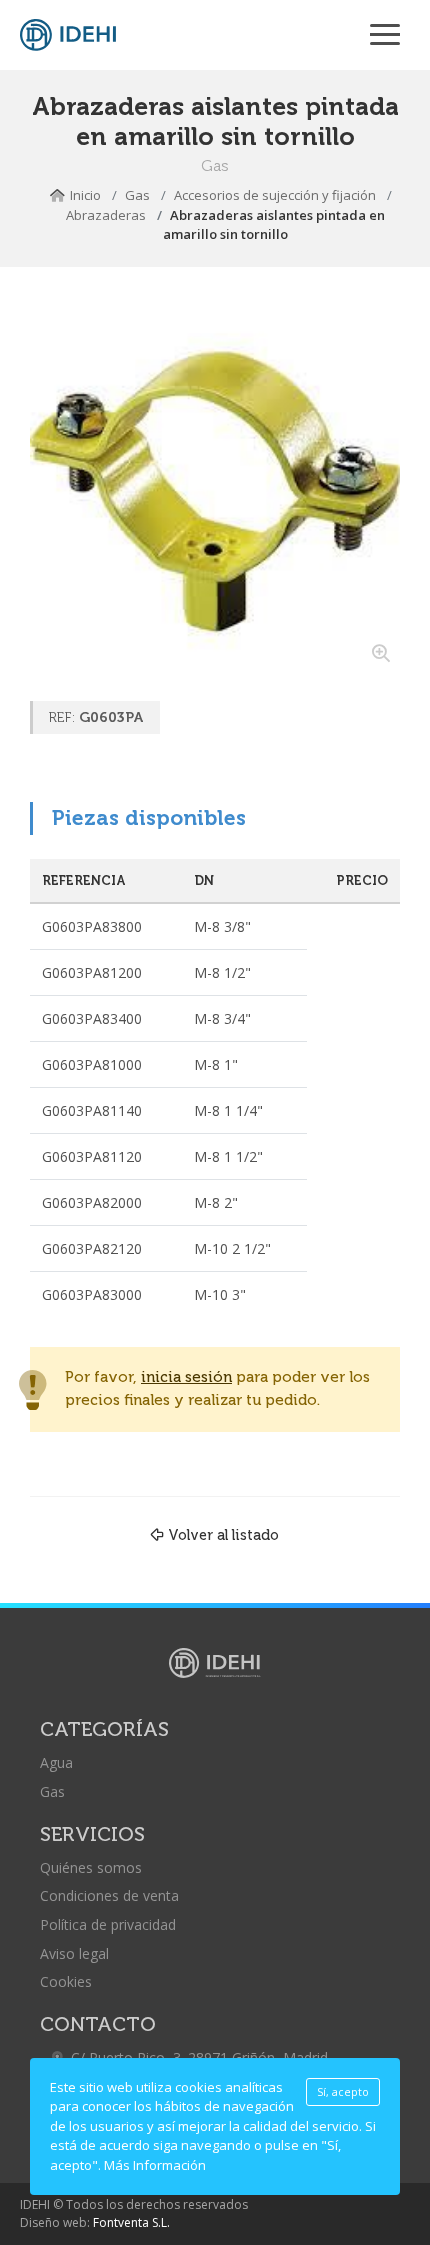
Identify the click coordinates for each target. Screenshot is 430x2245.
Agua (56, 1762)
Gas (137, 195)
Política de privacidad (108, 1924)
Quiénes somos (91, 1867)
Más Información (155, 2165)
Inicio (85, 195)
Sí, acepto (343, 2092)
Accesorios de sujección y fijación (275, 195)
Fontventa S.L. (131, 2222)
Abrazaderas (106, 215)
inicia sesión (186, 1377)
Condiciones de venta (109, 1895)
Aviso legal (74, 1953)
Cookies (66, 1981)
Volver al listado (223, 1535)
